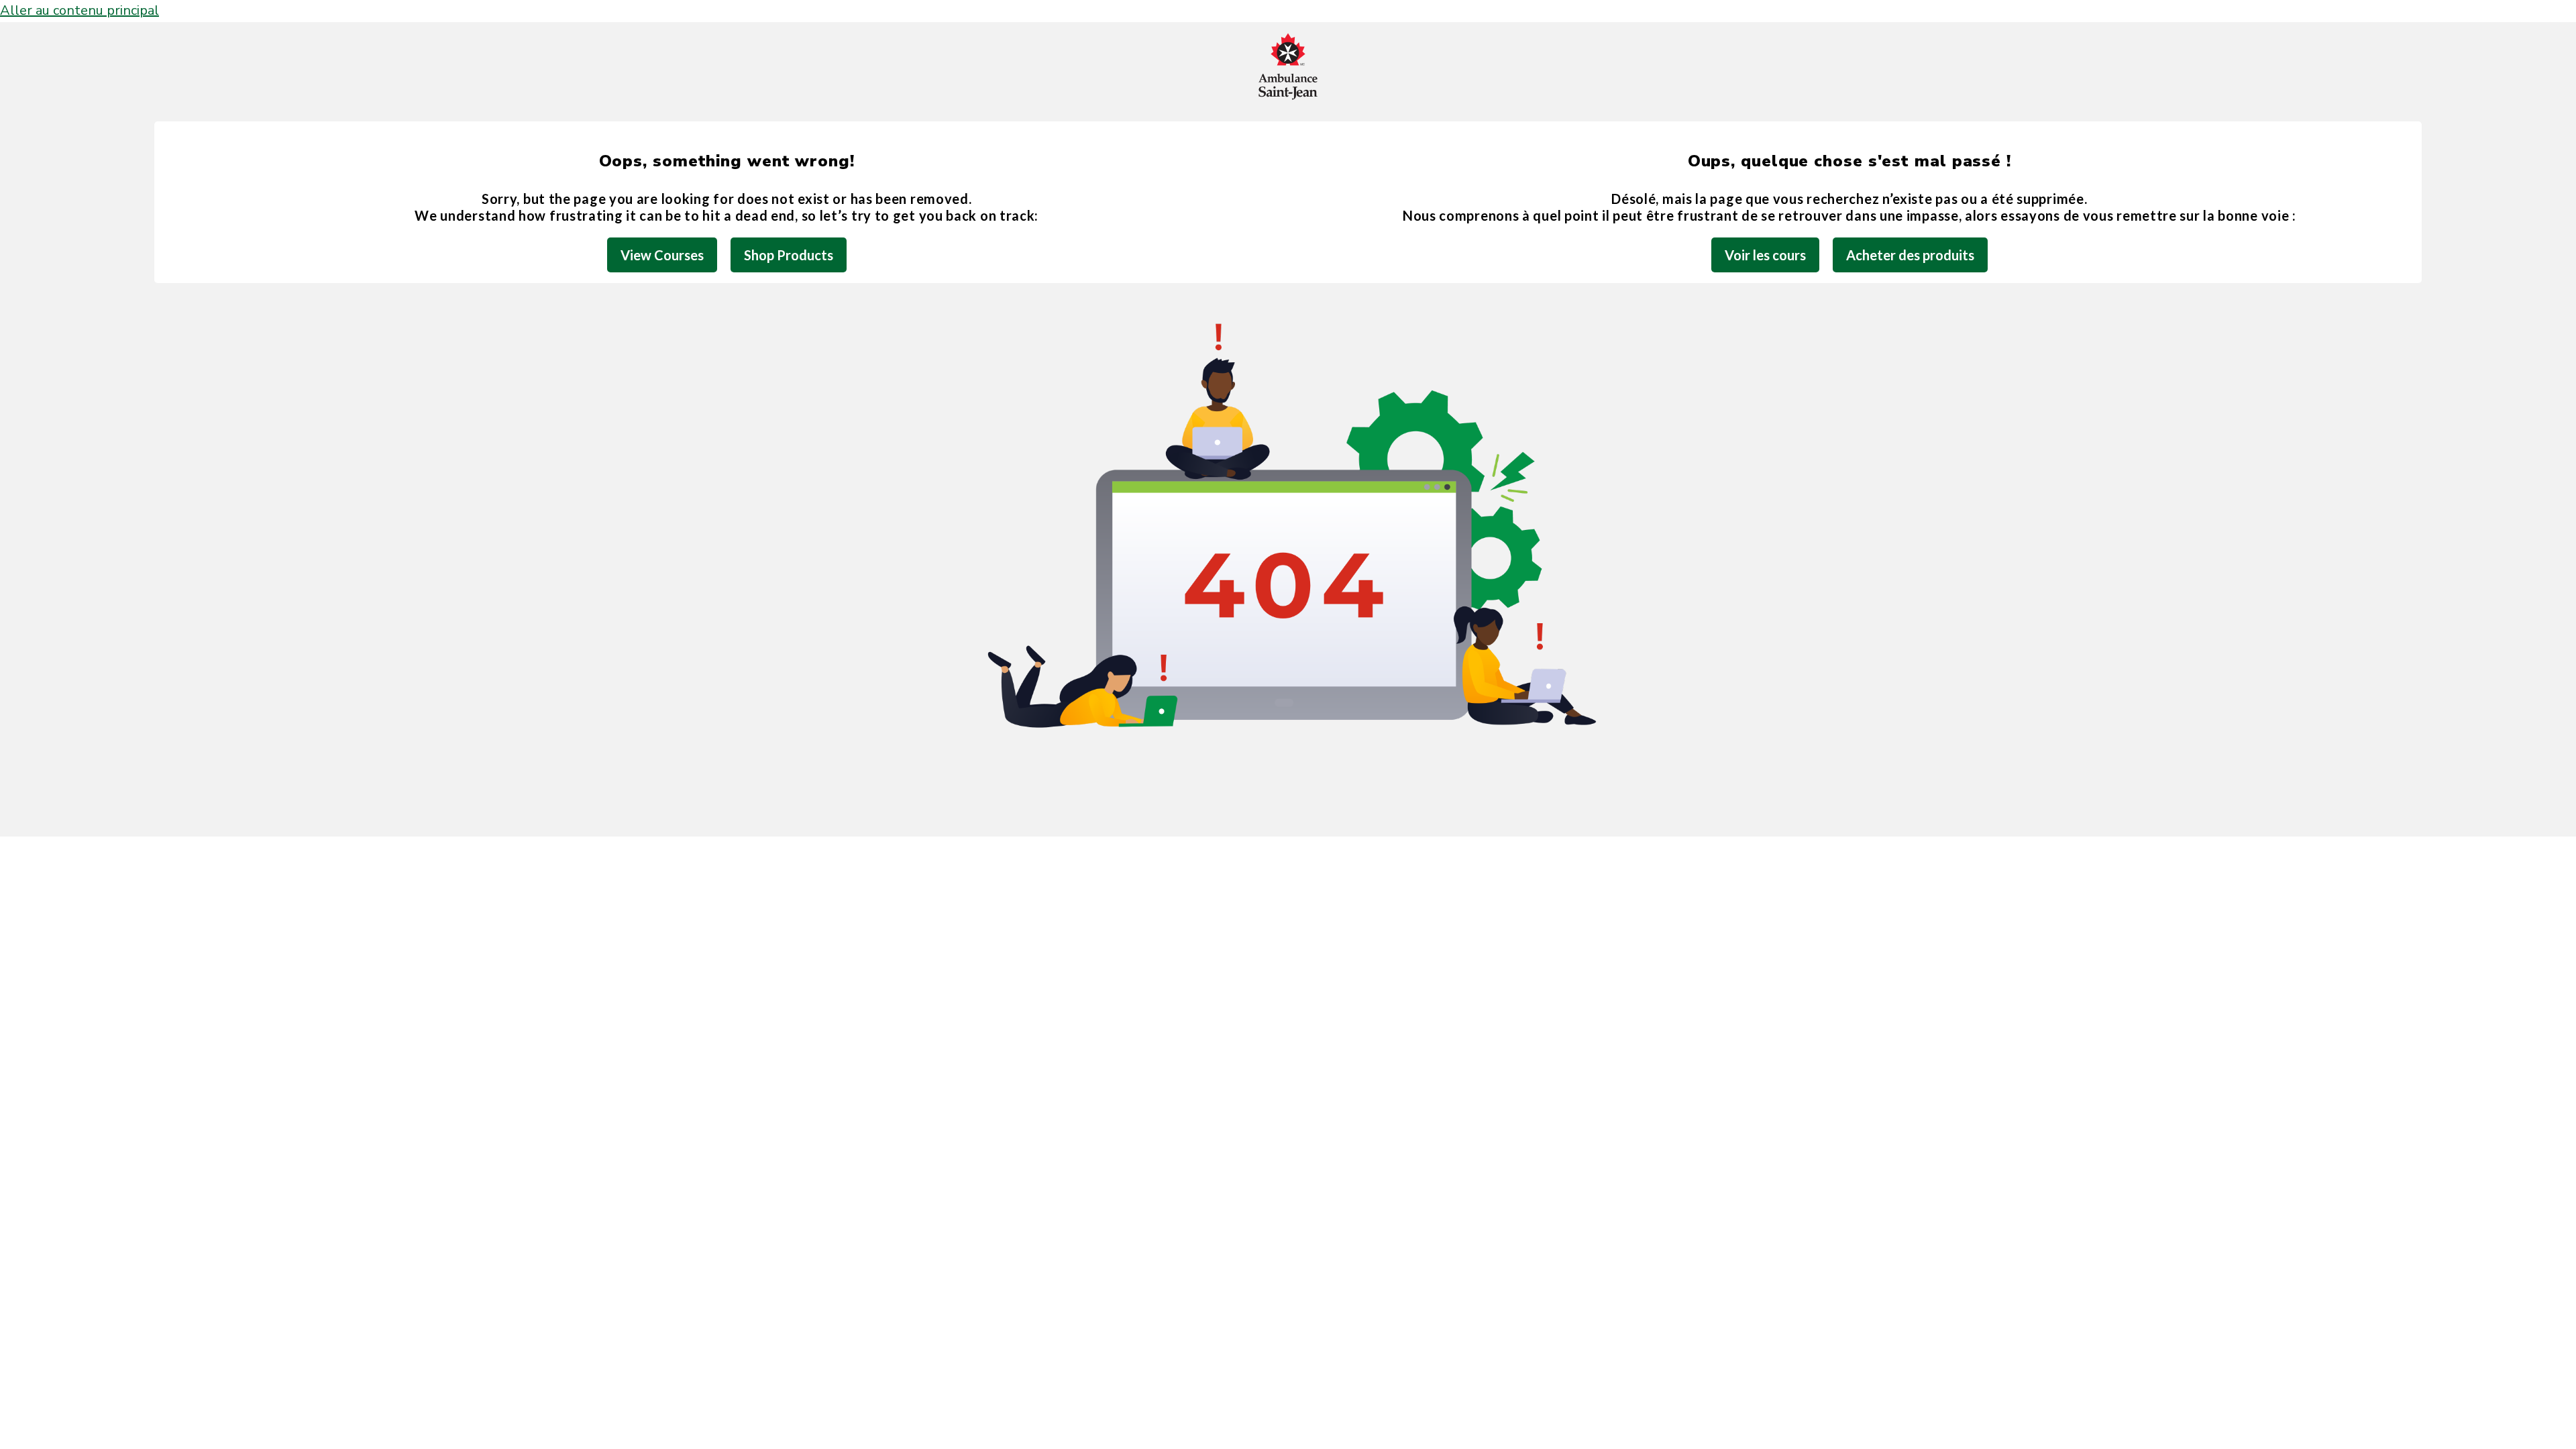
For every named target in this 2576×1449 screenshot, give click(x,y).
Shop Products (789, 255)
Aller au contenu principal (79, 10)
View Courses (662, 255)
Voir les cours (1765, 255)
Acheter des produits (1910, 255)
